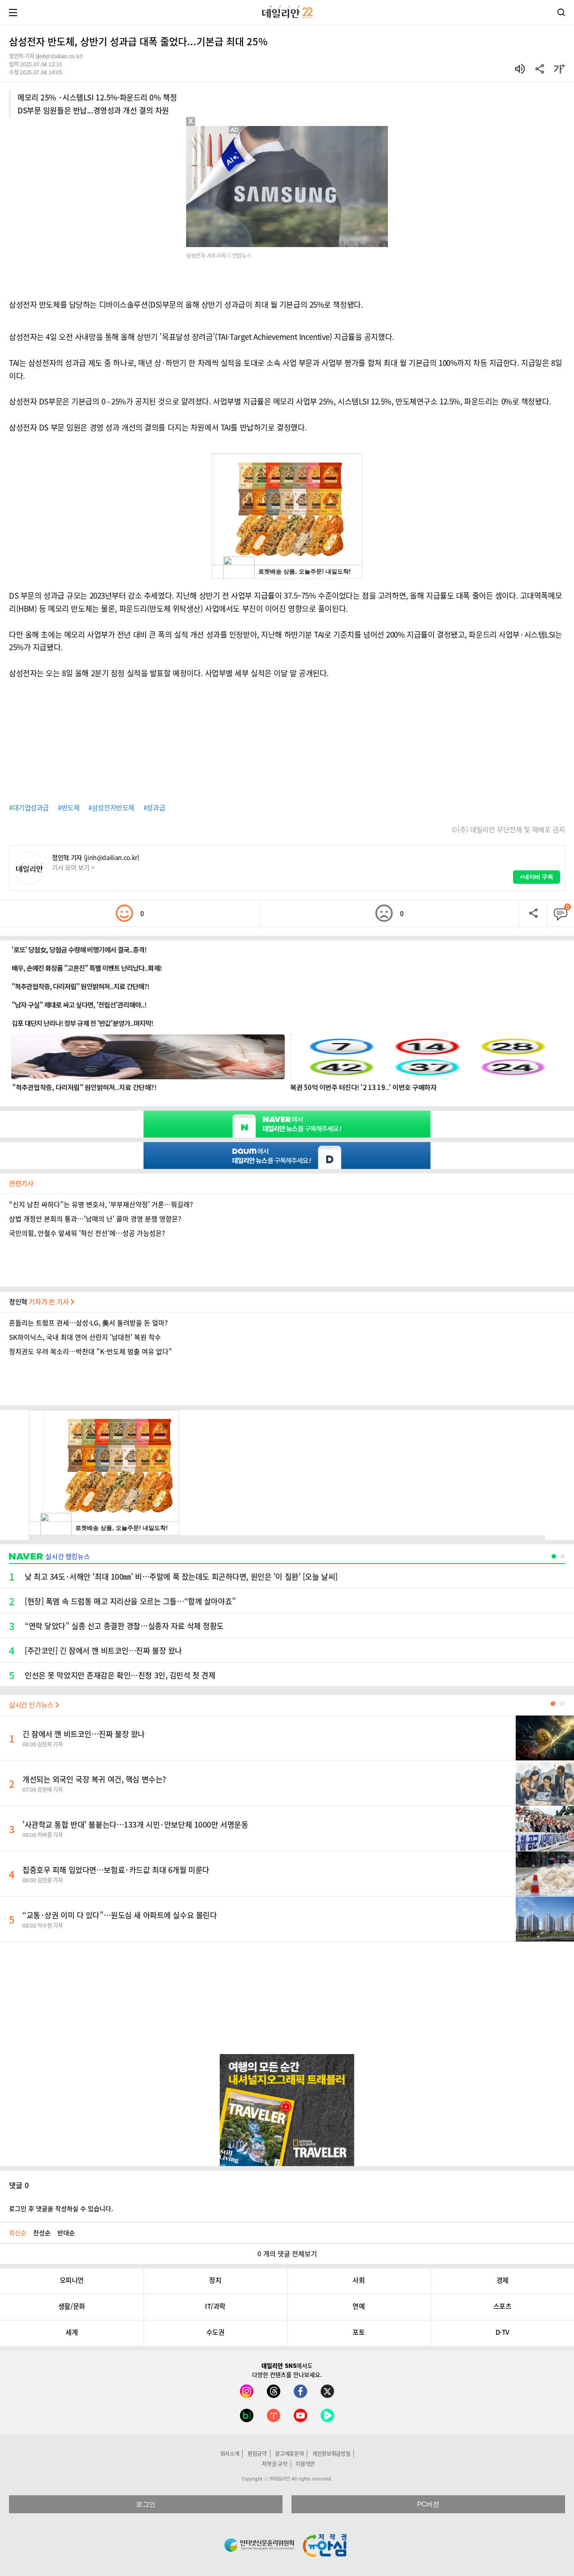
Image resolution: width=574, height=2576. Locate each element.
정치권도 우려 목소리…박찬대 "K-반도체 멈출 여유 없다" (91, 1351)
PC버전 (428, 2504)
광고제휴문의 (289, 2454)
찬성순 (42, 2233)
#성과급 (154, 808)
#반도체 (69, 808)
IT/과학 (215, 2306)
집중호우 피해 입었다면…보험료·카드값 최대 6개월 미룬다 (116, 1870)
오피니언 (72, 2280)
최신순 (18, 2233)
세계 (72, 2332)
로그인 (146, 2504)
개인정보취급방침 (331, 2454)
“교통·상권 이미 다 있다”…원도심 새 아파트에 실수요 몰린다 (120, 1915)
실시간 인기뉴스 (32, 1705)
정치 (215, 2280)
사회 (359, 2280)
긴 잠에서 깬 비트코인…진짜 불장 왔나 (84, 1734)
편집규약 (257, 2454)
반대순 (66, 2233)
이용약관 (305, 2464)
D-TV (502, 2332)
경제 (502, 2280)
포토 (359, 2332)
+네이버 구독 (537, 877)
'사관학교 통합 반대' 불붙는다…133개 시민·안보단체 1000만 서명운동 (135, 1824)
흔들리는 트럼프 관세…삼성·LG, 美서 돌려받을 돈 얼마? (88, 1323)
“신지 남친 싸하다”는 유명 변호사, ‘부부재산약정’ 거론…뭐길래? (101, 1204)
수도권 (215, 2332)
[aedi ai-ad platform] (235, 130)
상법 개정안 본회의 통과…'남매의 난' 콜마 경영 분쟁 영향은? (95, 1219)
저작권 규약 (274, 2464)
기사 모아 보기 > (73, 867)
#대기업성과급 (29, 808)
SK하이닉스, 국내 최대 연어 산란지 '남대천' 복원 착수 (85, 1337)
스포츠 (502, 2306)
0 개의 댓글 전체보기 (287, 2254)
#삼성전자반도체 (111, 808)
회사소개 (230, 2454)
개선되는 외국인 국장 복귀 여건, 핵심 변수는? (94, 1779)
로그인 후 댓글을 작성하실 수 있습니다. (61, 2208)
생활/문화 (72, 2306)
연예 (359, 2306)
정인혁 (40, 1302)
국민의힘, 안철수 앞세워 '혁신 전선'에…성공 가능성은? (87, 1233)
